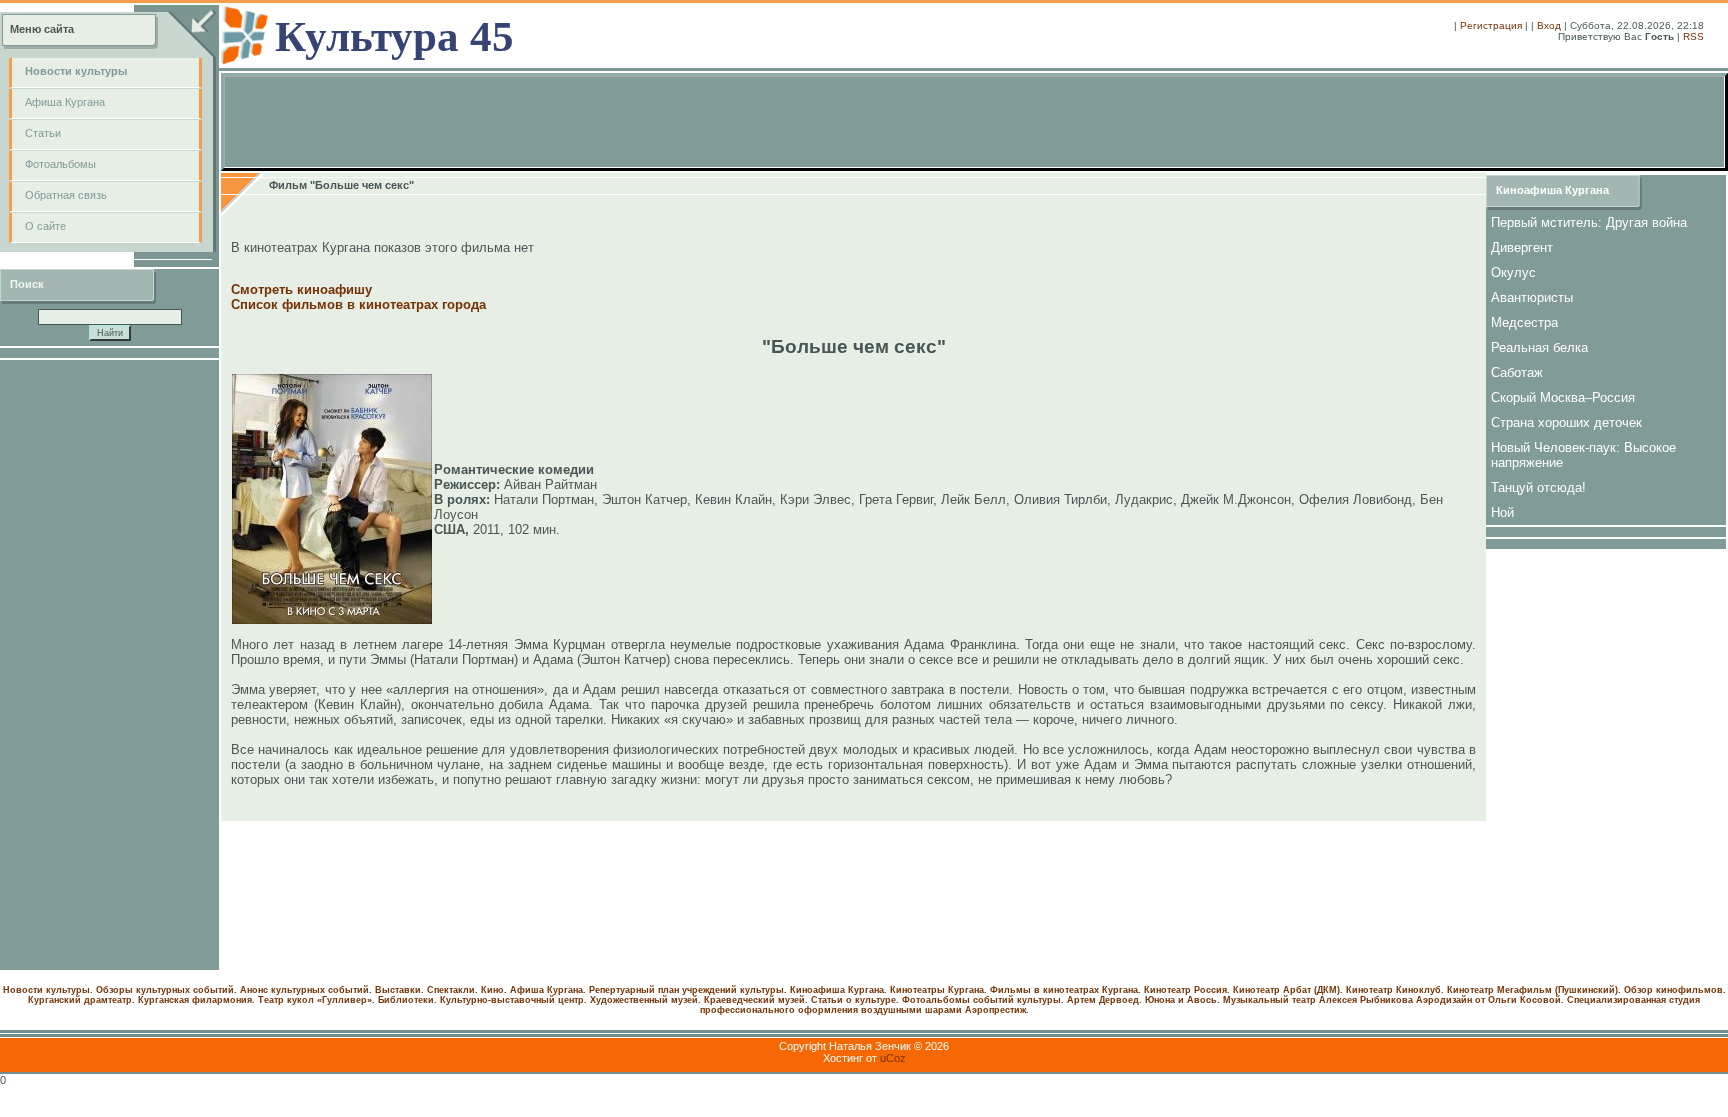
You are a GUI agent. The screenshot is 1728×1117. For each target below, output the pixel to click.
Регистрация (1491, 25)
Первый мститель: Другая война (1589, 222)
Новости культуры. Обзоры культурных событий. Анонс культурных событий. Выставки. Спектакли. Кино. (255, 990)
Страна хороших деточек (1566, 422)
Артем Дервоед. (1104, 1000)
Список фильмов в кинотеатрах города (358, 304)
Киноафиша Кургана (1552, 190)
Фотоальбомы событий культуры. (983, 1000)
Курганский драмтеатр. (81, 1000)
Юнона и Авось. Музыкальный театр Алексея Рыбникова (1279, 1000)
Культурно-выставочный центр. (513, 1000)
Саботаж (1517, 372)
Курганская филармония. (196, 1000)
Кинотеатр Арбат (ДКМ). (1288, 990)
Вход (1549, 25)
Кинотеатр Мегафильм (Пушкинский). (1534, 990)
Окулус (1513, 272)
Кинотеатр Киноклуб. (1395, 990)
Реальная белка (1539, 347)
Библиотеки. (407, 1000)
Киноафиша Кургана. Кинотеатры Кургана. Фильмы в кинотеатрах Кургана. (965, 990)
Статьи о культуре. (855, 1000)
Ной (1502, 512)
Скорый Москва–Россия (1563, 397)
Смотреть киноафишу (301, 289)
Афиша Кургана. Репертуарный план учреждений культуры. (648, 990)
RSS (1693, 36)
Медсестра (1524, 322)
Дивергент (1522, 247)
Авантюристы (1532, 297)
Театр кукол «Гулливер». (316, 1000)
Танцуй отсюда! (1538, 487)
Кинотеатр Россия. (1187, 990)
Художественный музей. (645, 1000)
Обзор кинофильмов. (1675, 990)
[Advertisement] (110, 665)
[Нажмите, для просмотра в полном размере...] (332, 619)
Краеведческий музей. (756, 1000)
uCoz (893, 1058)
